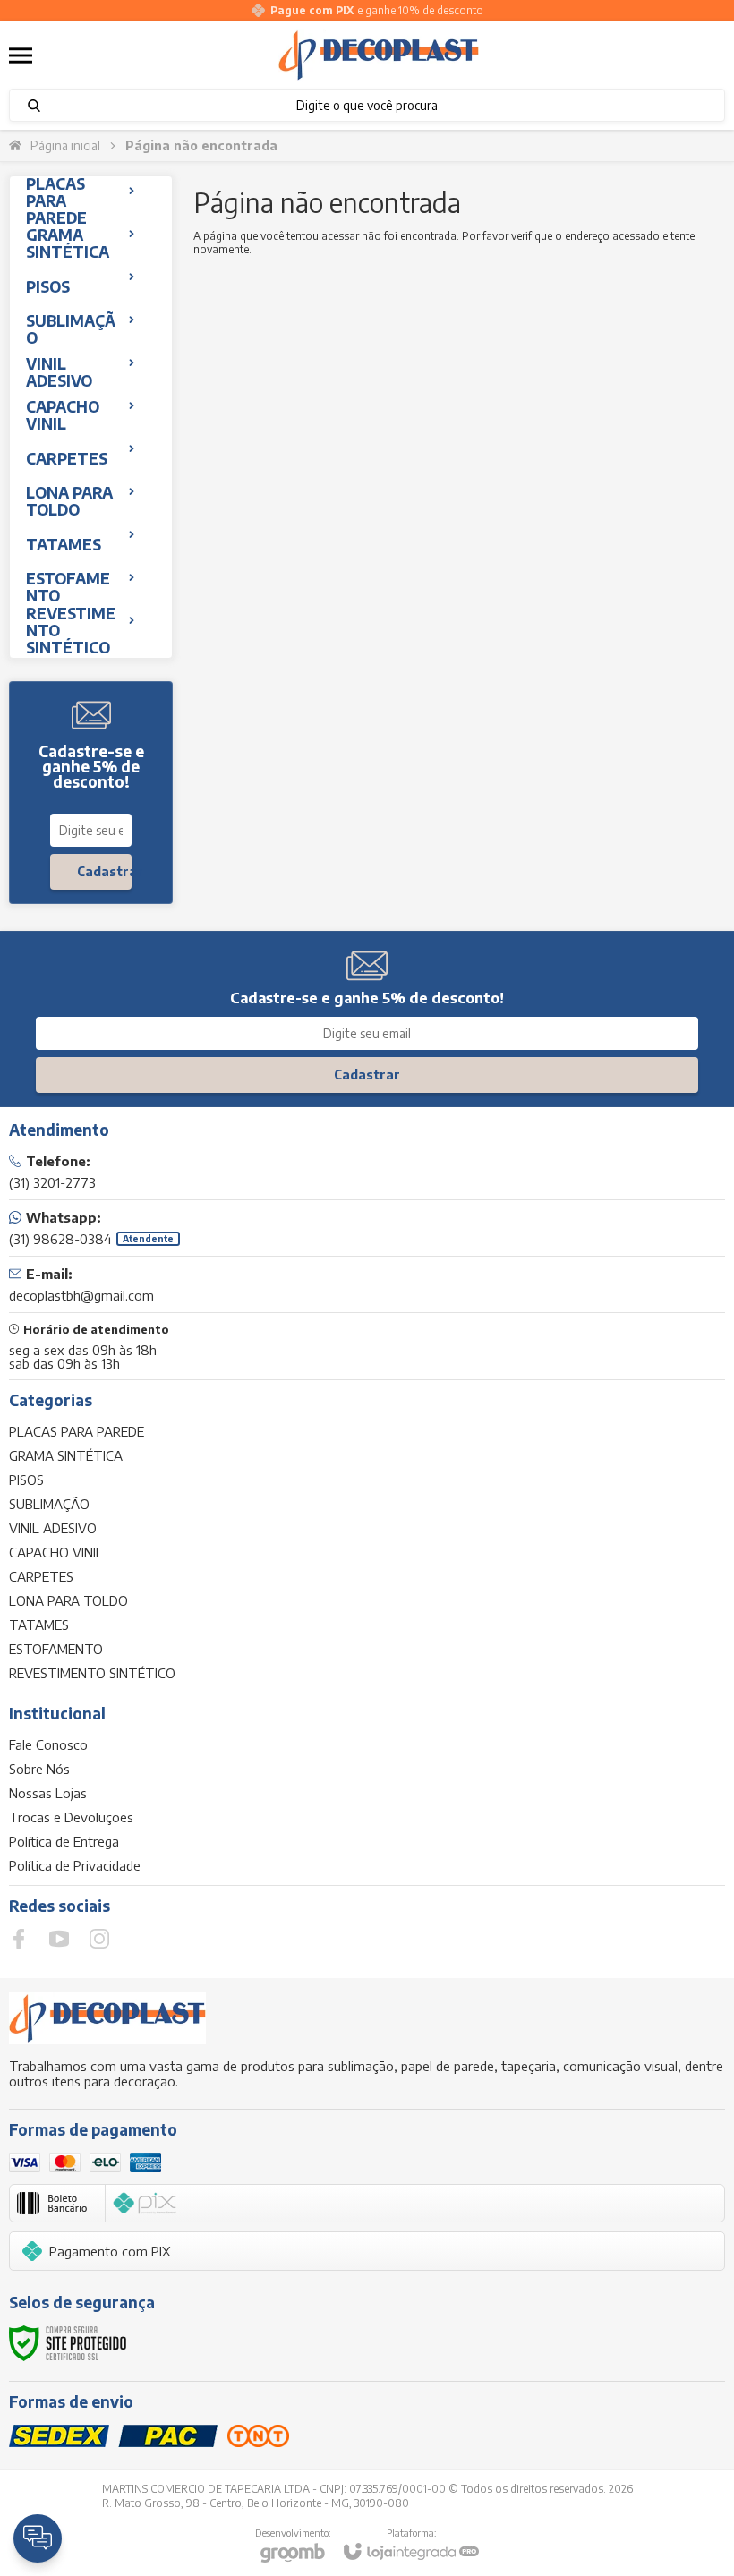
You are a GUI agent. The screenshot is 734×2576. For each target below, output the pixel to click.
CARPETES (41, 1576)
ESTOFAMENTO (56, 1649)
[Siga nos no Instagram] (99, 1939)
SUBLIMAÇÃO (49, 1504)
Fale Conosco (48, 1744)
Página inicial (65, 145)
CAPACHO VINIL (56, 1552)
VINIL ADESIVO (53, 1528)
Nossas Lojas (48, 1793)
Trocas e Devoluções (71, 1817)
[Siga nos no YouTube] (59, 1939)
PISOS (26, 1480)
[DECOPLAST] (379, 55)
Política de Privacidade (75, 1865)
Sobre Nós (39, 1769)
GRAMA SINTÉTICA (66, 1455)
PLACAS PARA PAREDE (77, 1431)
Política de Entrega (64, 1841)
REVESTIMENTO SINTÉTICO (92, 1673)
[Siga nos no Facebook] (19, 1939)
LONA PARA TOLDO (68, 1600)
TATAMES (39, 1625)
